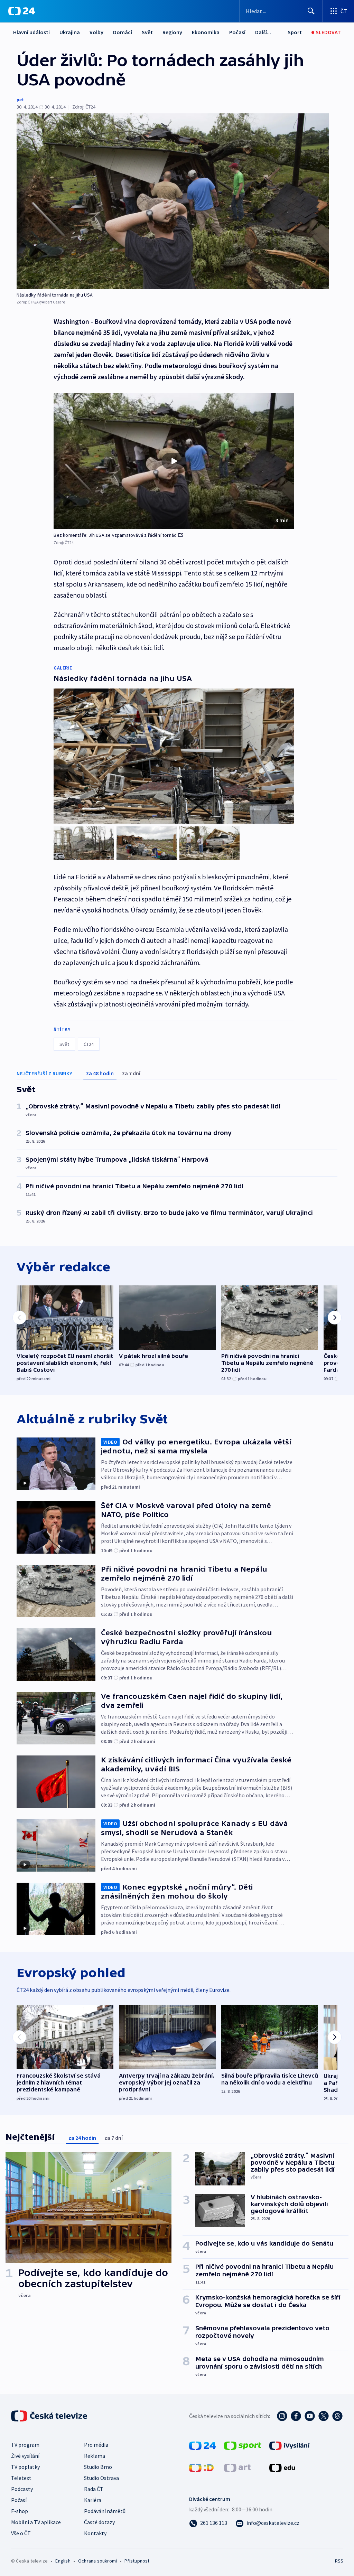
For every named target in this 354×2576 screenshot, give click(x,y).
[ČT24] (22, 11)
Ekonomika (206, 32)
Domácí (123, 32)
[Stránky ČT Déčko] (201, 2467)
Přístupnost (137, 2561)
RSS (339, 2561)
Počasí (237, 32)
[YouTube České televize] (310, 2416)
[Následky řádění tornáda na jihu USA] (173, 201)
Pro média (96, 2445)
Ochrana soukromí (97, 2561)
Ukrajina (70, 32)
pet (20, 100)
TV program (25, 2445)
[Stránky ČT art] (237, 2467)
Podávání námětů (105, 2511)
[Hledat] (311, 11)
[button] (174, 461)
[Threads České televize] (337, 2416)
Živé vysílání (25, 2456)
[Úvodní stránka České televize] (50, 2416)
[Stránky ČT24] (202, 2445)
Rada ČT (94, 2489)
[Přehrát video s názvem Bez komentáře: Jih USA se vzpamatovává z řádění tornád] (174, 461)
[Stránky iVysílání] (290, 2445)
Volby (96, 32)
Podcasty (22, 2489)
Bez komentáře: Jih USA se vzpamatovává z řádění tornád (115, 535)
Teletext (21, 2478)
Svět (147, 32)
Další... (263, 32)
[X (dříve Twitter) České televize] (324, 2416)
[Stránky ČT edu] (282, 2467)
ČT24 (89, 1044)
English (63, 2561)
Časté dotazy (99, 2522)
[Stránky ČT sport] (243, 2445)
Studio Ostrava (101, 2478)
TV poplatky (25, 2467)
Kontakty (95, 2533)
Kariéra (93, 2500)
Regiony (172, 32)
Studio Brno (98, 2467)
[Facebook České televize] (296, 2416)
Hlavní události (31, 32)
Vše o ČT (21, 2533)
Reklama (95, 2456)
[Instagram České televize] (282, 2416)
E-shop (20, 2511)
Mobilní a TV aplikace (36, 2522)
